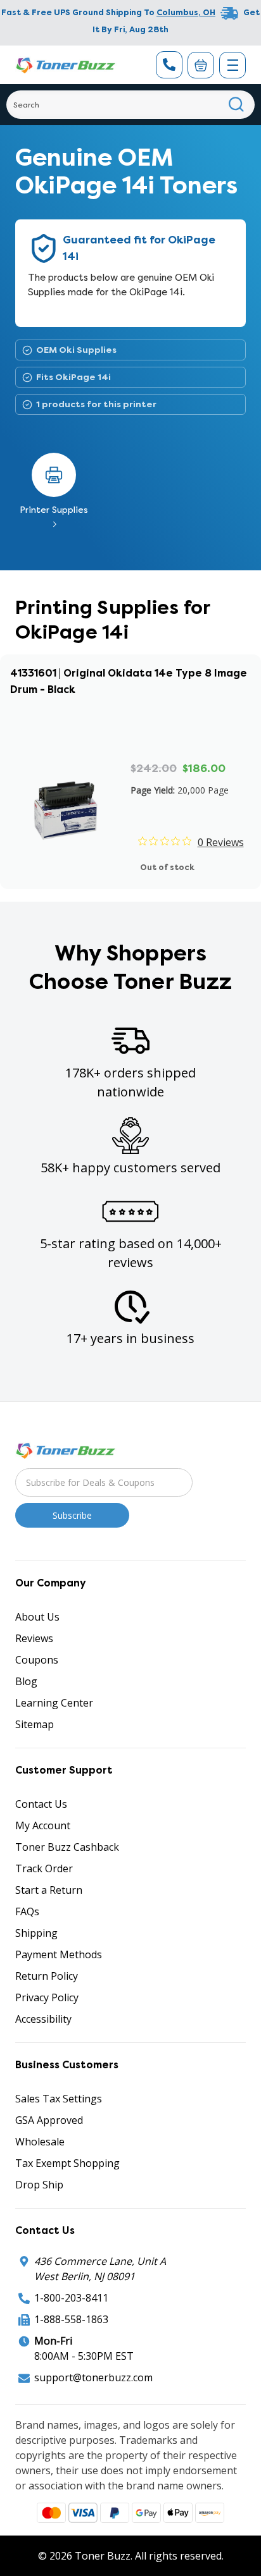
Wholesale (40, 2142)
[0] (201, 65)
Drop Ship (39, 2185)
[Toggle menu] (232, 65)
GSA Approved (49, 2120)
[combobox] (130, 105)
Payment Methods (59, 1954)
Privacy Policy (47, 1997)
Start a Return (49, 1890)
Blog (26, 1681)
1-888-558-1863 (71, 2319)
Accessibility (43, 2019)
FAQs (27, 1911)
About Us (37, 1617)
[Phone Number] (169, 65)
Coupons (37, 1660)
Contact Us (41, 1804)
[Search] (237, 105)
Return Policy (47, 1976)
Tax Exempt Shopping (67, 2163)
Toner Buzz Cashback (67, 1847)
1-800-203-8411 (71, 2298)
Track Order (44, 1868)
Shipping (36, 1933)
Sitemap (35, 1724)
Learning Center (54, 1703)
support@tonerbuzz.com (93, 2377)
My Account (43, 1825)
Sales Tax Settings (59, 2099)
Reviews (34, 1638)
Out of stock (167, 867)
